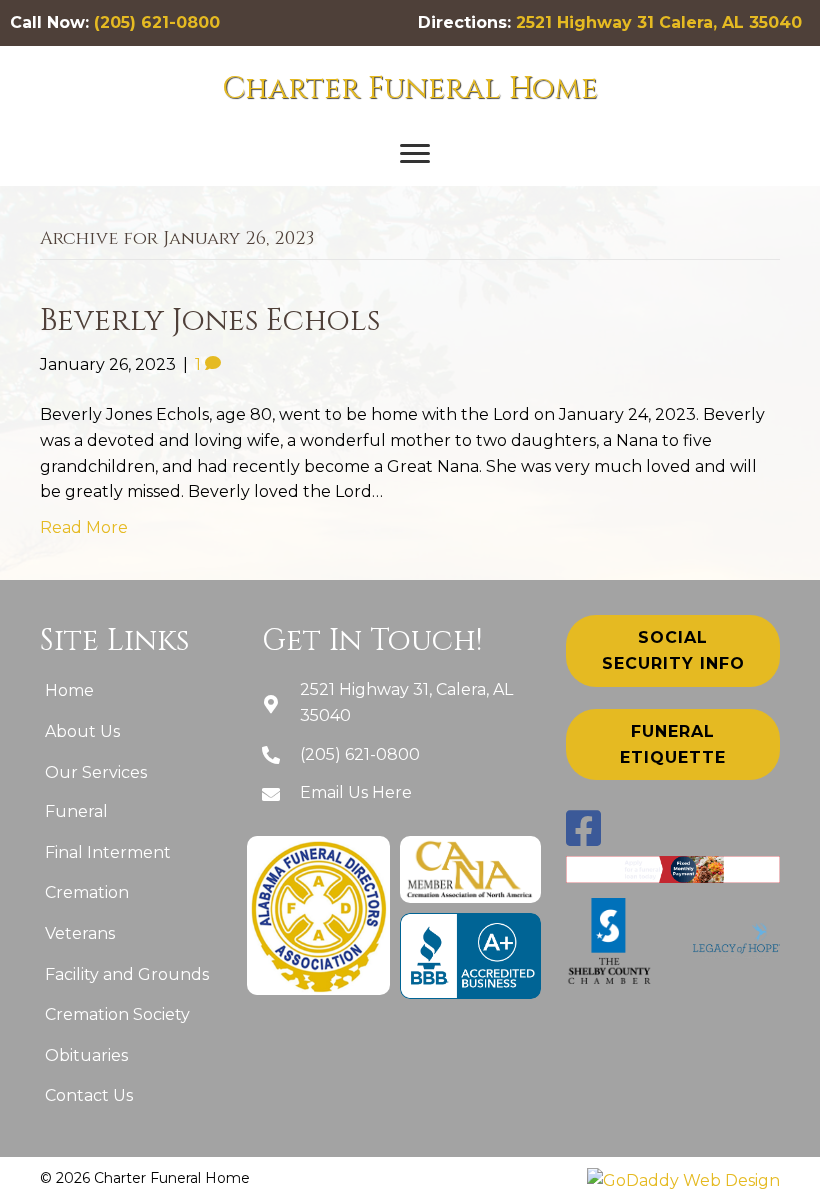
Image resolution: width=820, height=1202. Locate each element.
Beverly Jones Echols (210, 321)
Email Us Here (356, 792)
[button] (415, 154)
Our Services (96, 772)
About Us (82, 731)
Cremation (87, 892)
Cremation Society (117, 1014)
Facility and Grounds (127, 974)
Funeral (76, 811)
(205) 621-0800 (157, 22)
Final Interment (108, 852)
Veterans (80, 933)
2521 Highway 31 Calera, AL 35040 (659, 22)
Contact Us (89, 1095)
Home (69, 690)
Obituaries (86, 1055)
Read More (84, 527)
